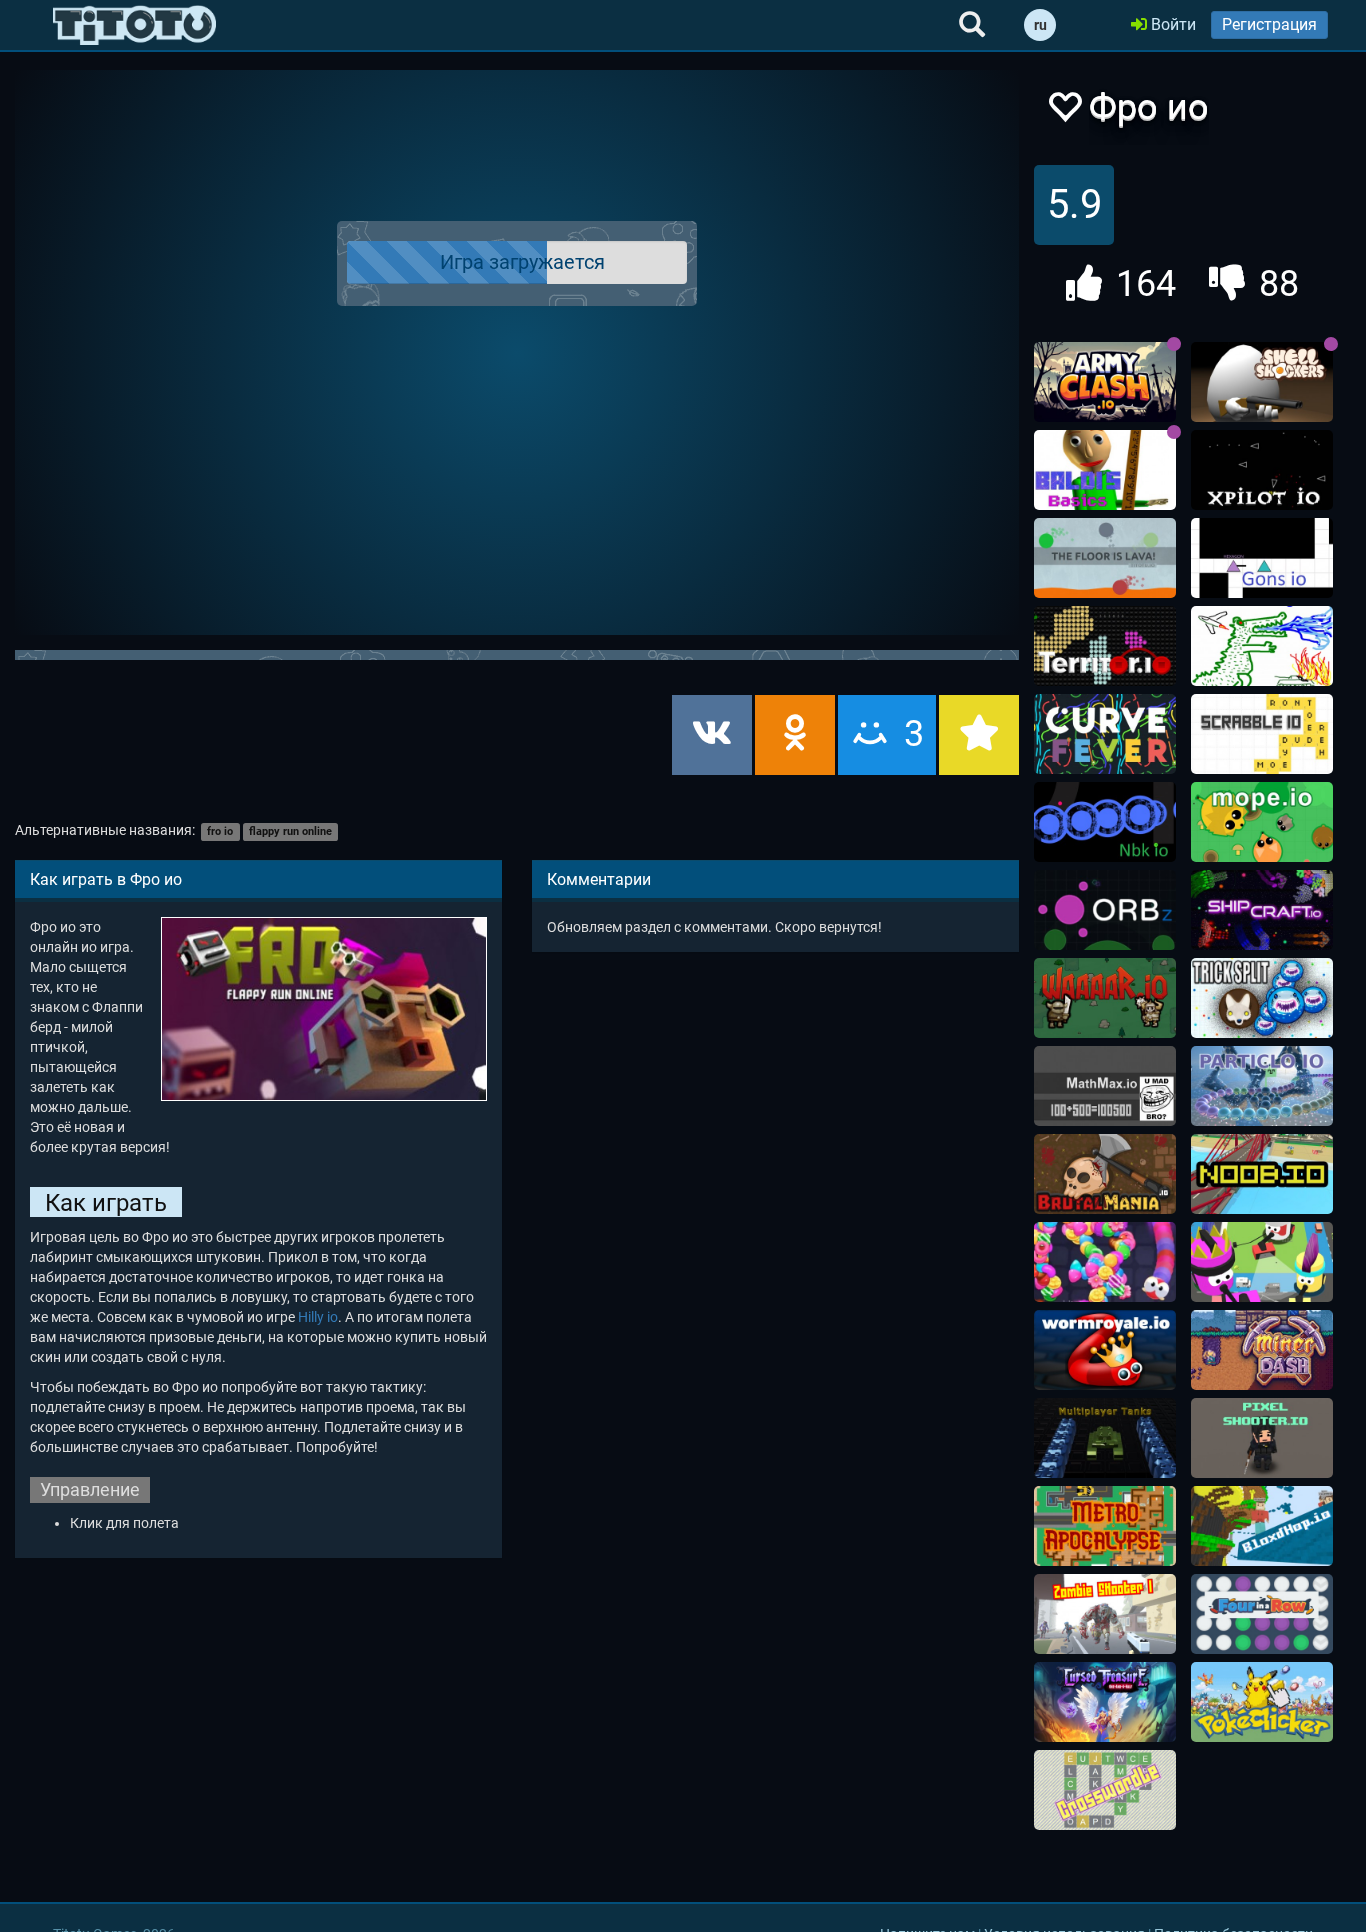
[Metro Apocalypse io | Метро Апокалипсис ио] (1105, 1526)
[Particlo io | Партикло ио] (1262, 1086)
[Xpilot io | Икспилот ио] (1262, 470)
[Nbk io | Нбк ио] (1105, 822)
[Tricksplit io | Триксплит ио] (1262, 998)
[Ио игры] (134, 25)
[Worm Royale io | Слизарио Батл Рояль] (1105, 1350)
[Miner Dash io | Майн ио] (1262, 1350)
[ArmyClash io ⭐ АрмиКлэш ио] (1105, 382)
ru (1040, 25)
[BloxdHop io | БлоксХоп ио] (1262, 1526)
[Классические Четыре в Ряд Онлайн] (1262, 1614)
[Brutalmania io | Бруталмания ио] (1105, 1174)
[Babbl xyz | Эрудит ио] (1262, 734)
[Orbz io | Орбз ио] (1105, 910)
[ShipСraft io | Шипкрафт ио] (1262, 910)
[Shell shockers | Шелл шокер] (1262, 382)
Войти (1171, 24)
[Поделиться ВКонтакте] (712, 735)
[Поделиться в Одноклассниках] (795, 735)
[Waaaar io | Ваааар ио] (1105, 998)
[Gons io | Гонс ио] (1262, 558)
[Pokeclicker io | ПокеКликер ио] (1262, 1702)
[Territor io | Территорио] (1105, 646)
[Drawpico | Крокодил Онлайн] (1262, 646)
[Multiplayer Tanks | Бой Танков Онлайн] (1105, 1438)
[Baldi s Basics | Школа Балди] (1105, 470)
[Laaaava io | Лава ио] (1105, 558)
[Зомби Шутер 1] (1105, 1614)
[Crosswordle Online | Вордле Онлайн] (1105, 1790)
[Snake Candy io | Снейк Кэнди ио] (1105, 1262)
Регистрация (1269, 24)
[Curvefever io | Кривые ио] (1105, 734)
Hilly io (318, 1317)
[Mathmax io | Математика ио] (1105, 1086)
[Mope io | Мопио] (1262, 822)
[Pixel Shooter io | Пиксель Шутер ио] (1262, 1438)
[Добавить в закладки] (979, 735)
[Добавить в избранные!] (1064, 112)
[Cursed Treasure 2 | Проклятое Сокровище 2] (1105, 1702)
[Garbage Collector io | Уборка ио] (1262, 1262)
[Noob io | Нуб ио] (1262, 1174)
